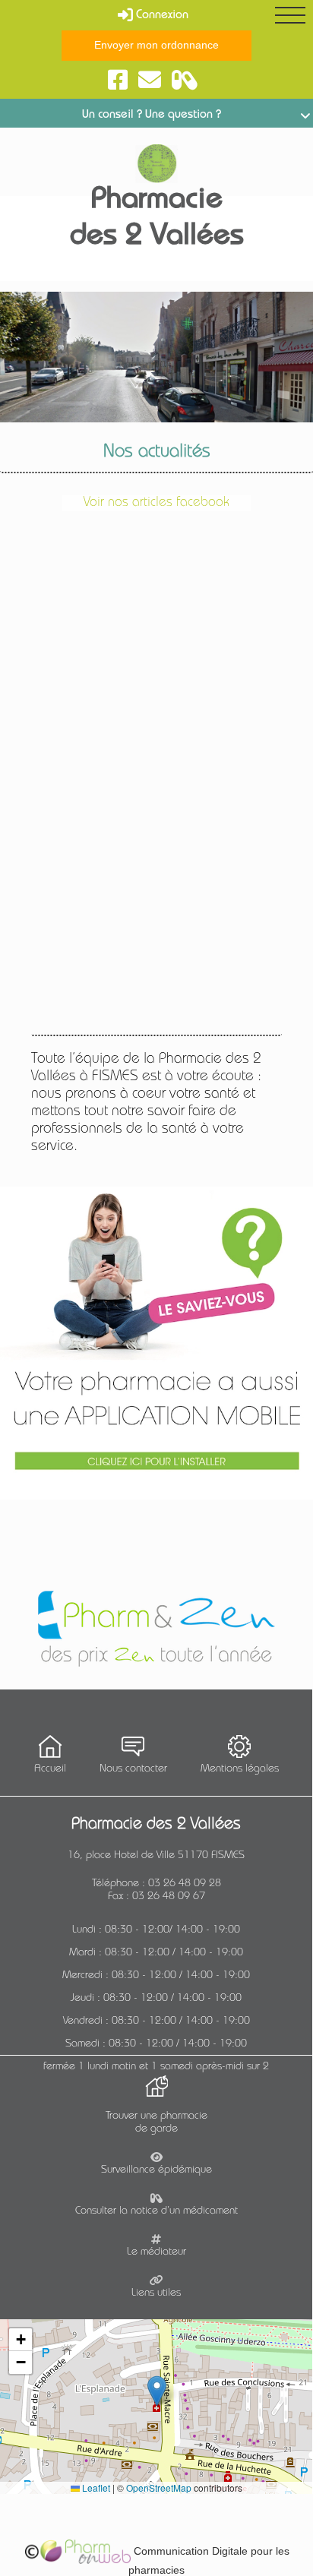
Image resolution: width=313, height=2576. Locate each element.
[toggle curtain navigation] (290, 15)
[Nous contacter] (150, 81)
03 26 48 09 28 (185, 1884)
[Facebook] (118, 81)
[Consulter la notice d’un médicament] (185, 81)
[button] (157, 2391)
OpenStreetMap (159, 2487)
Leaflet (95, 2487)
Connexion (161, 16)
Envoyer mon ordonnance (156, 45)
